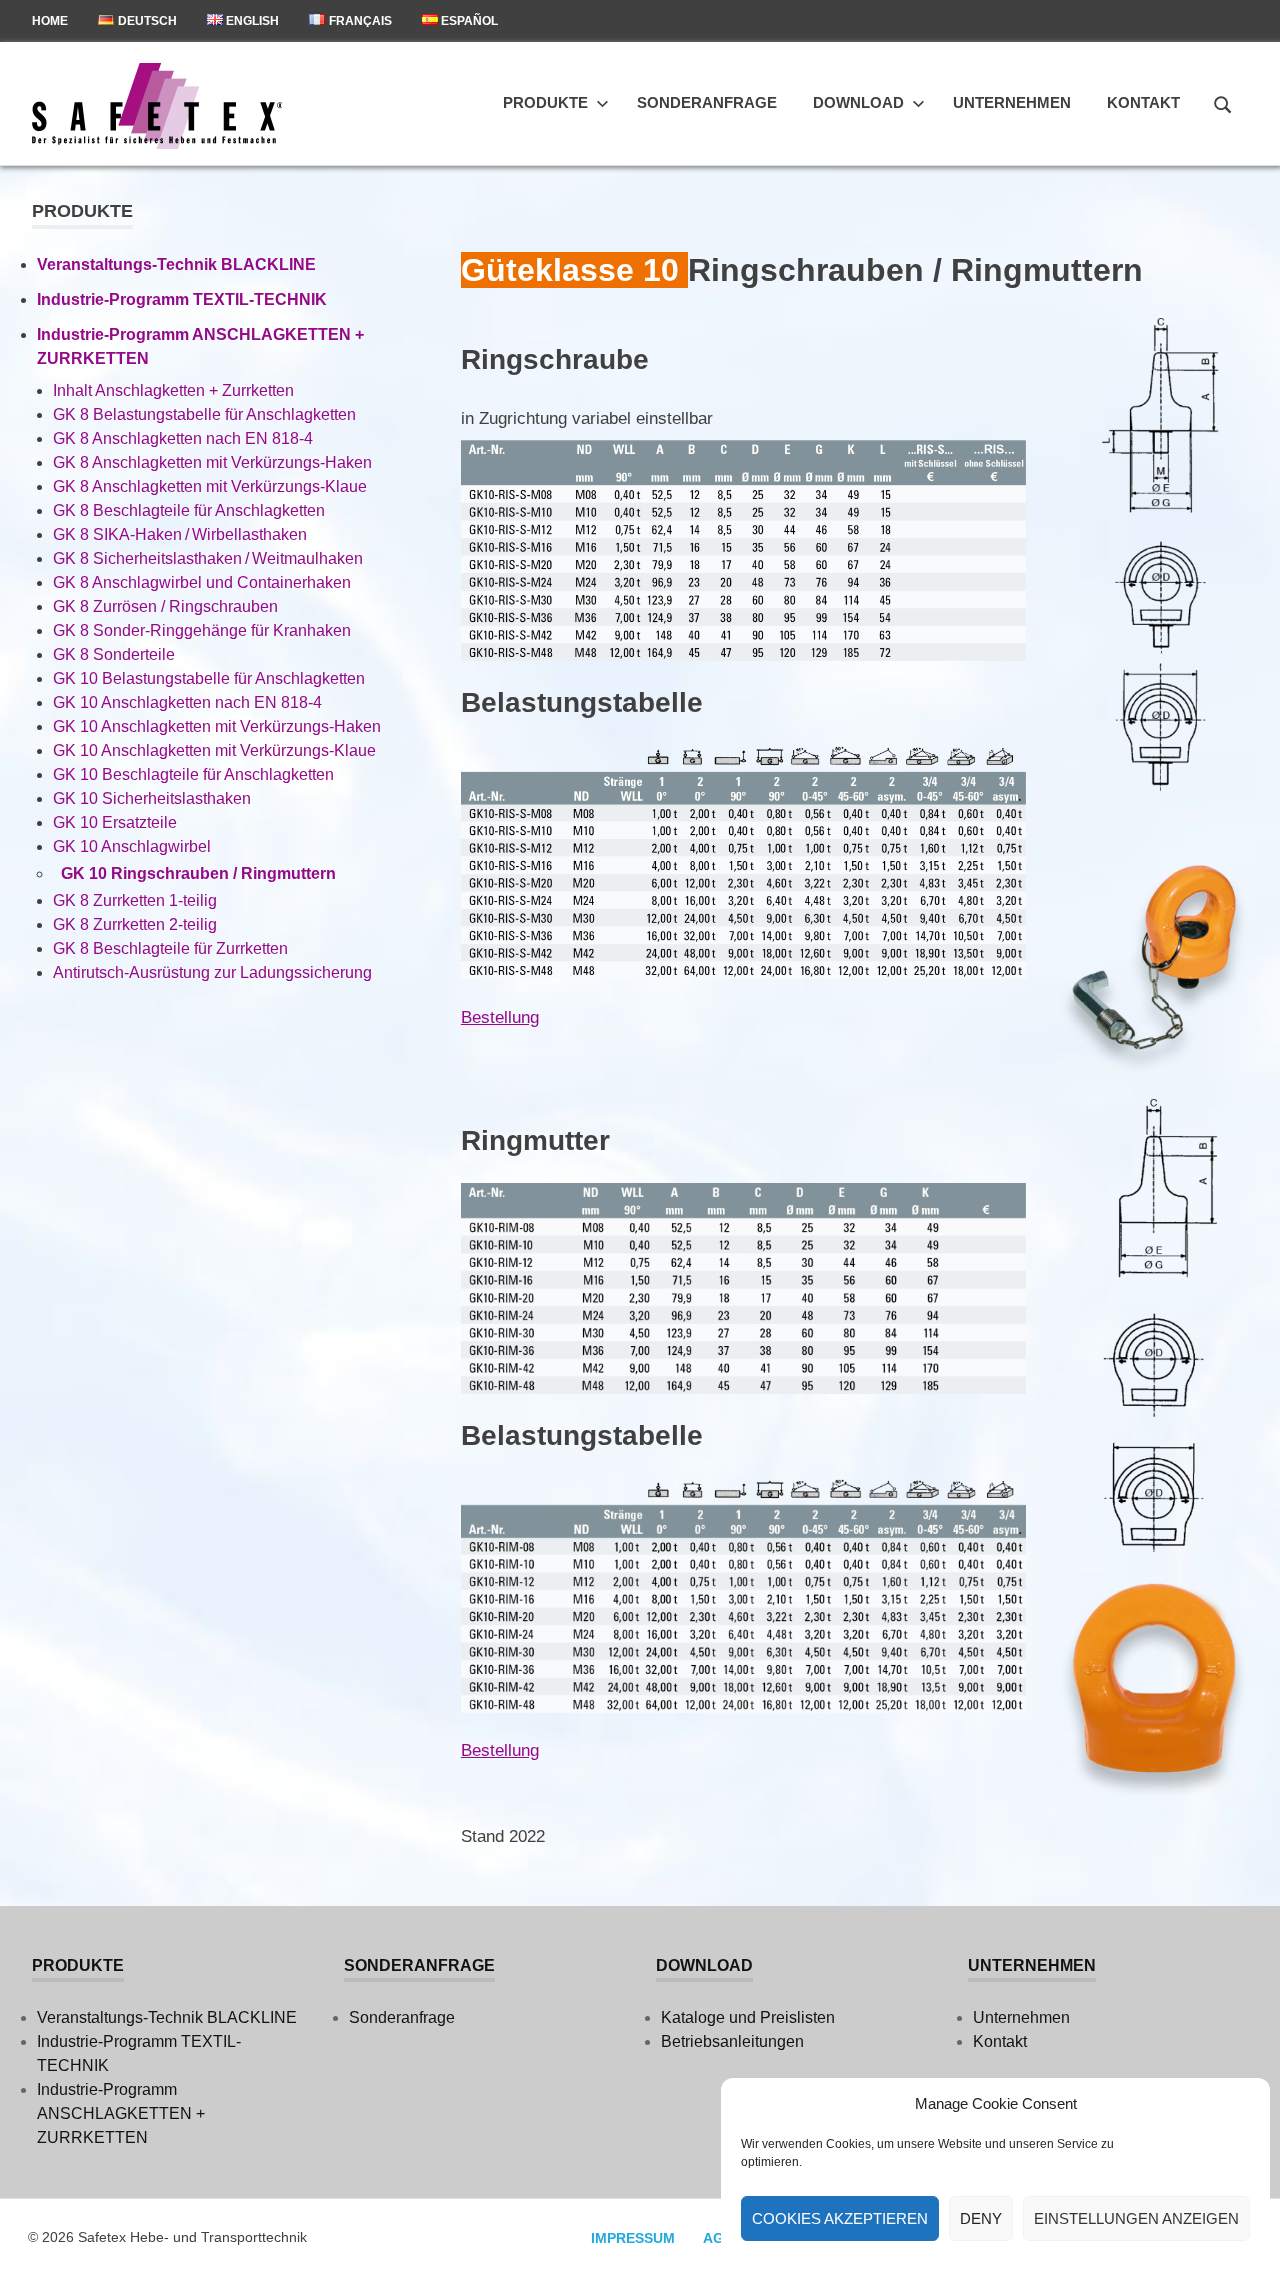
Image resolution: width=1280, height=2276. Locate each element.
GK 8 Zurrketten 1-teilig (135, 900)
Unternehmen (1012, 102)
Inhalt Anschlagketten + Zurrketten (173, 390)
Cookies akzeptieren (840, 2218)
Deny (981, 2218)
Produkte (545, 102)
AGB (718, 2238)
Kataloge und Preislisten (748, 2017)
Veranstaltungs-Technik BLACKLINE (176, 264)
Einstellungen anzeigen (1136, 2218)
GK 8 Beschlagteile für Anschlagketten (189, 510)
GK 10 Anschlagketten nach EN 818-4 (187, 702)
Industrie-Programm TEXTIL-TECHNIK (182, 299)
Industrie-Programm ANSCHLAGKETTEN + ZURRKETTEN (121, 2113)
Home (50, 21)
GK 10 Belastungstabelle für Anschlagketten (209, 678)
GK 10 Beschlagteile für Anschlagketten (193, 774)
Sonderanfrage (707, 102)
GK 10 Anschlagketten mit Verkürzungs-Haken (217, 726)
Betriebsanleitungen (732, 2041)
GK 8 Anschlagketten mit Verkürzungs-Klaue (210, 486)
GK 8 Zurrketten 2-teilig (135, 924)
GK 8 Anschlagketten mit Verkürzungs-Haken (212, 462)
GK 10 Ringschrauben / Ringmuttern (198, 873)
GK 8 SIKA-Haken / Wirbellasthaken (180, 534)
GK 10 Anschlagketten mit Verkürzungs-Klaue (214, 750)
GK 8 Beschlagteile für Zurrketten (170, 948)
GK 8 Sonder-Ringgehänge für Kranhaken (202, 630)
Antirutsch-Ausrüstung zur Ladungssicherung (212, 972)
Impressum (633, 2238)
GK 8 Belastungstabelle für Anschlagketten (204, 414)
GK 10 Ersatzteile (115, 822)
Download (858, 102)
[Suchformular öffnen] (1223, 102)
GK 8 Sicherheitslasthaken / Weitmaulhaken (208, 558)
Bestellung (500, 1017)
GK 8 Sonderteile (114, 654)
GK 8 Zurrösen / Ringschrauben (165, 606)
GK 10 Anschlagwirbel (132, 846)
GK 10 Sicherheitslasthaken (152, 798)
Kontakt (1143, 102)
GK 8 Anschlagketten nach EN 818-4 (183, 438)
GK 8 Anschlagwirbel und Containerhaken (202, 582)
